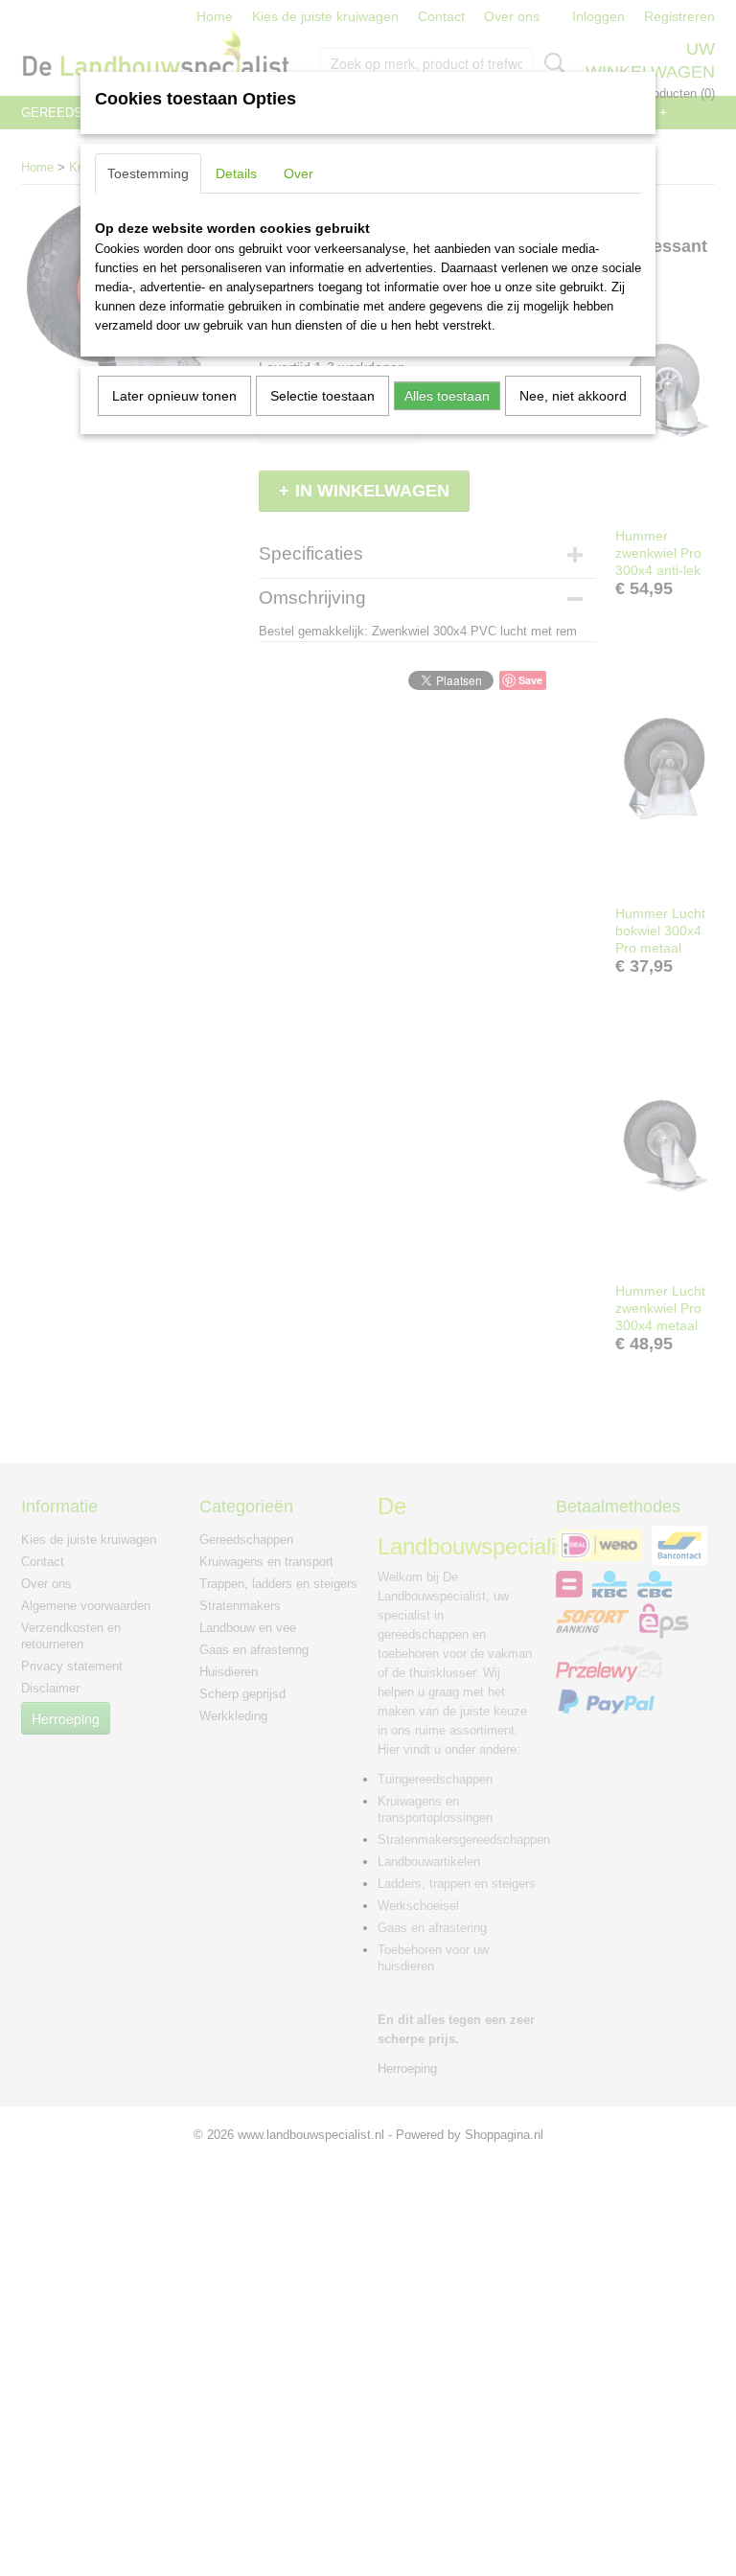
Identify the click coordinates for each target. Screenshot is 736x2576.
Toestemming (148, 173)
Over (299, 173)
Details (236, 173)
